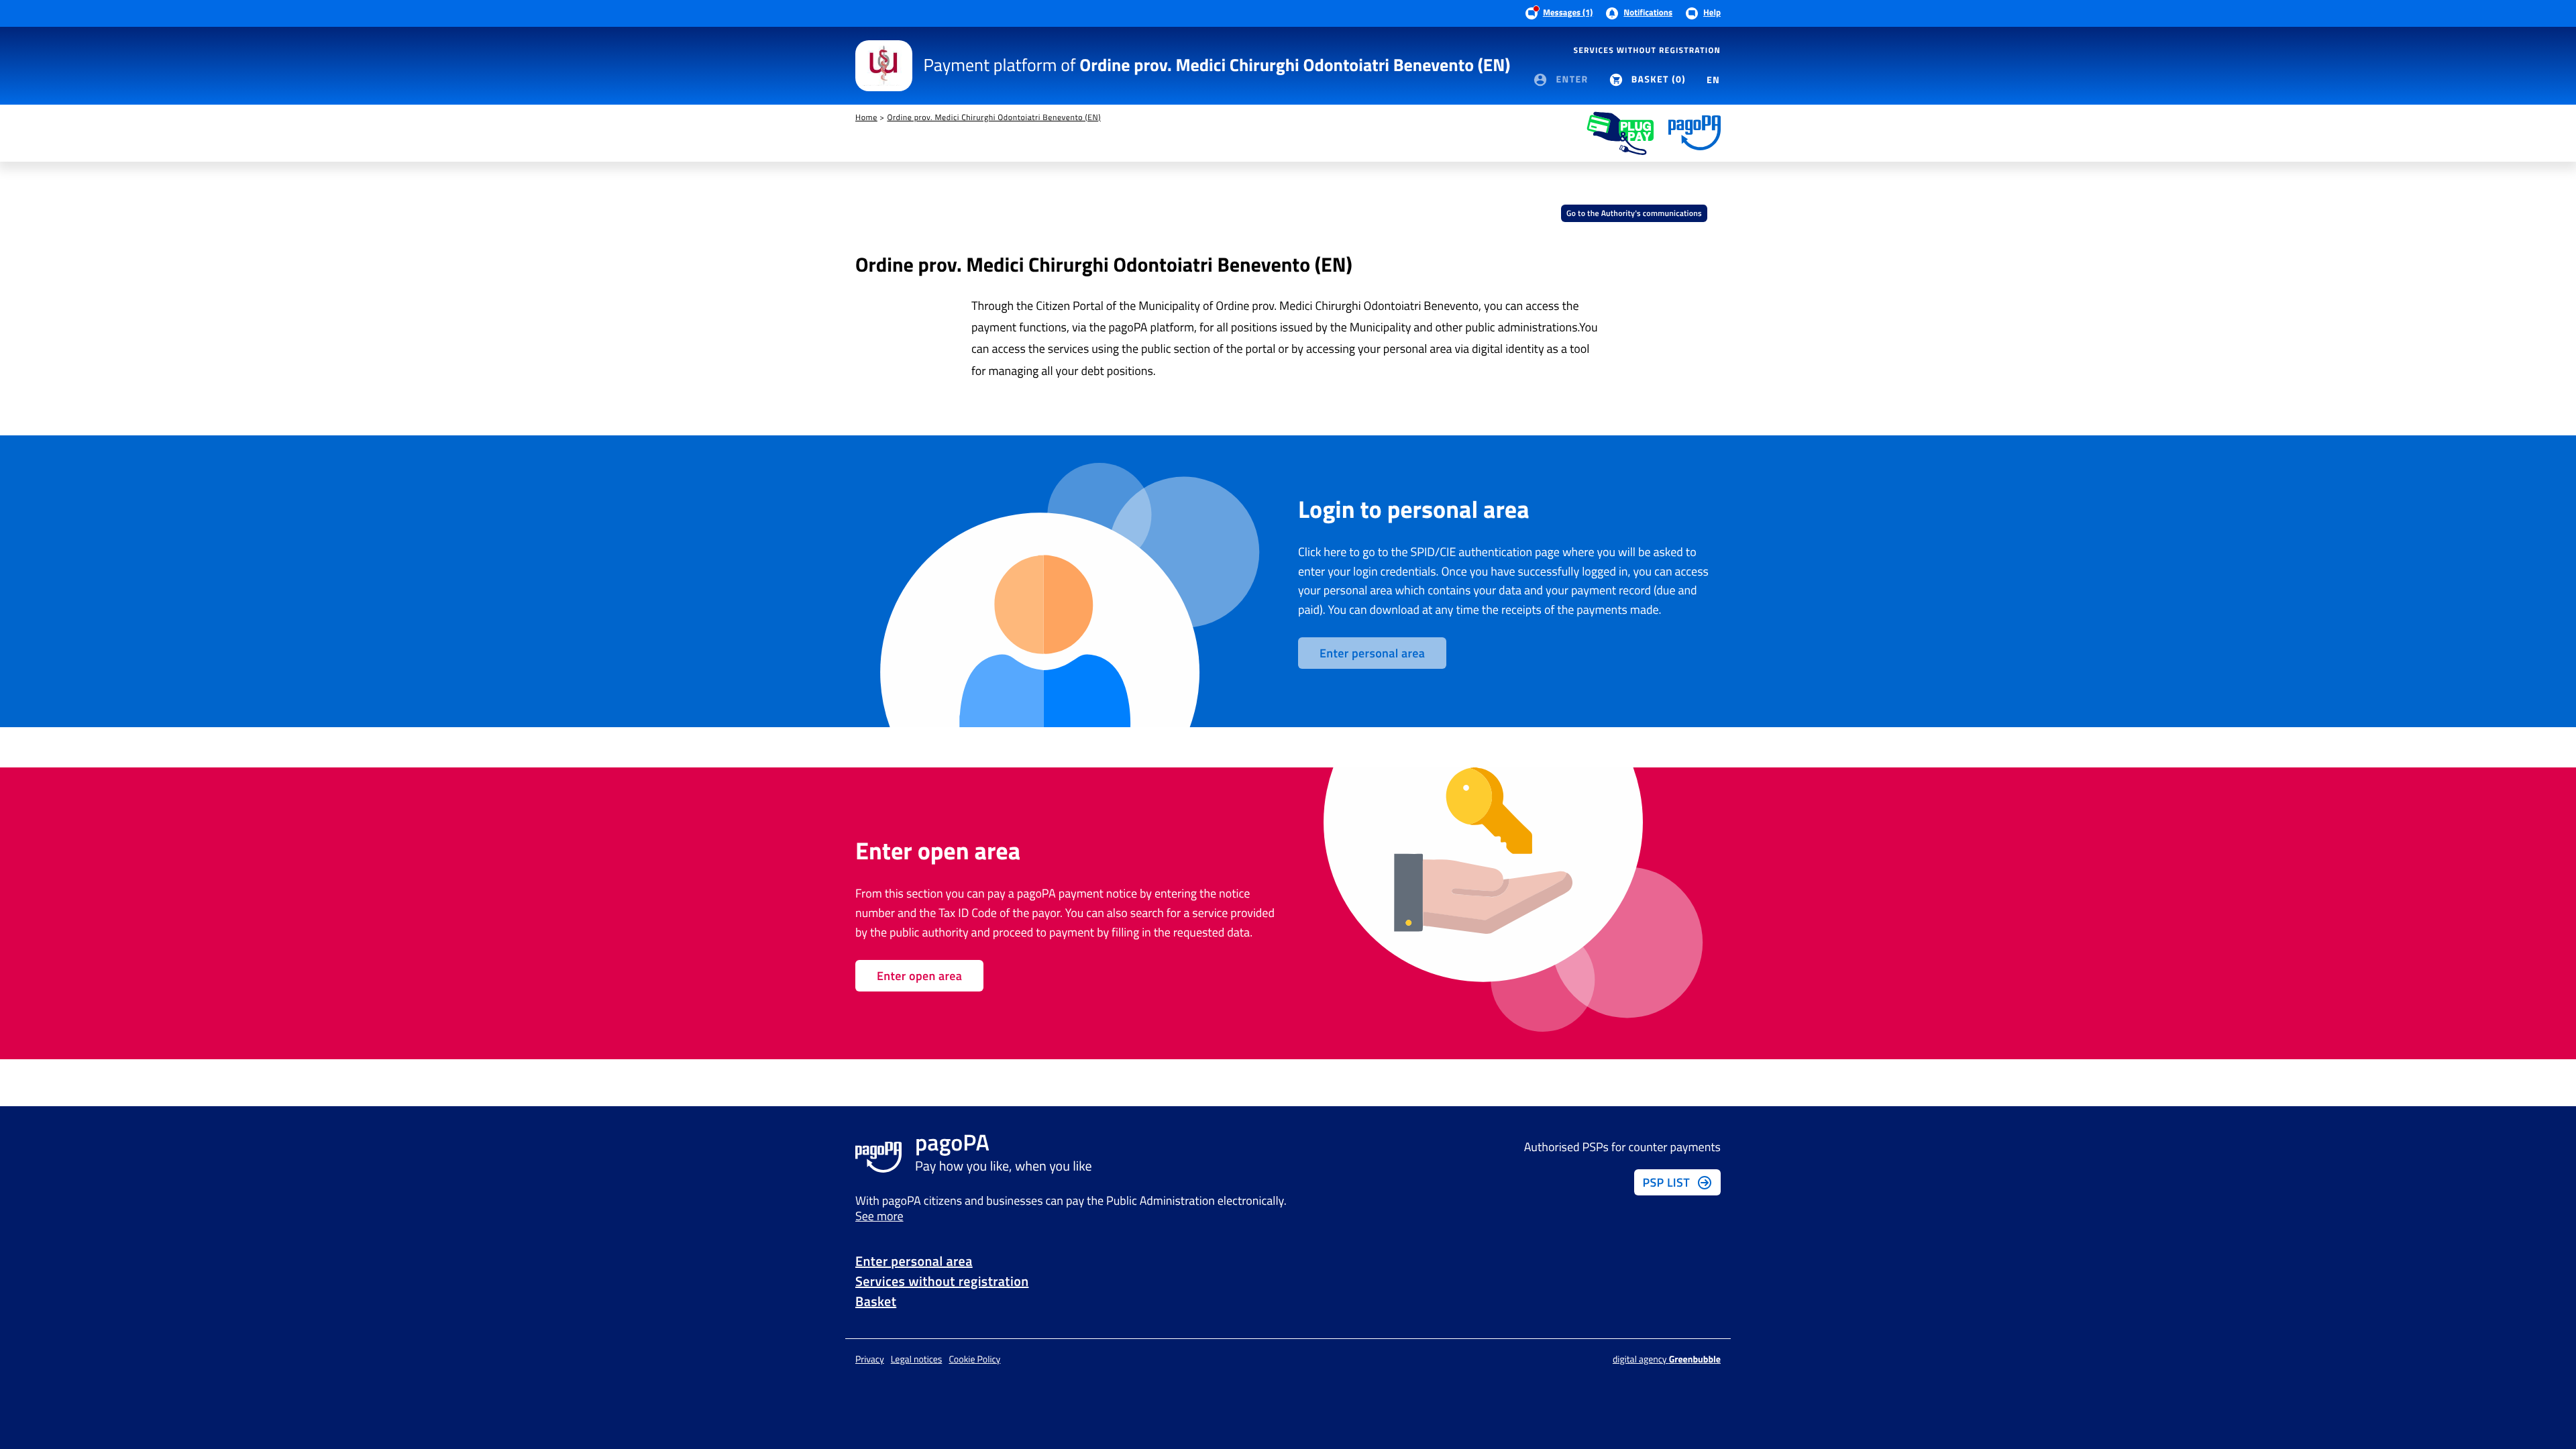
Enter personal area (914, 1261)
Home (866, 117)
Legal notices (917, 1359)
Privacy (870, 1359)
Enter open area (919, 976)
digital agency (1667, 1359)
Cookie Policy (974, 1359)
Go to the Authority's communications (1634, 213)
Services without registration (1647, 50)
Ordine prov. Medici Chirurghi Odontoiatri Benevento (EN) (994, 117)
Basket (876, 1301)
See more (879, 1216)
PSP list (1666, 1182)
